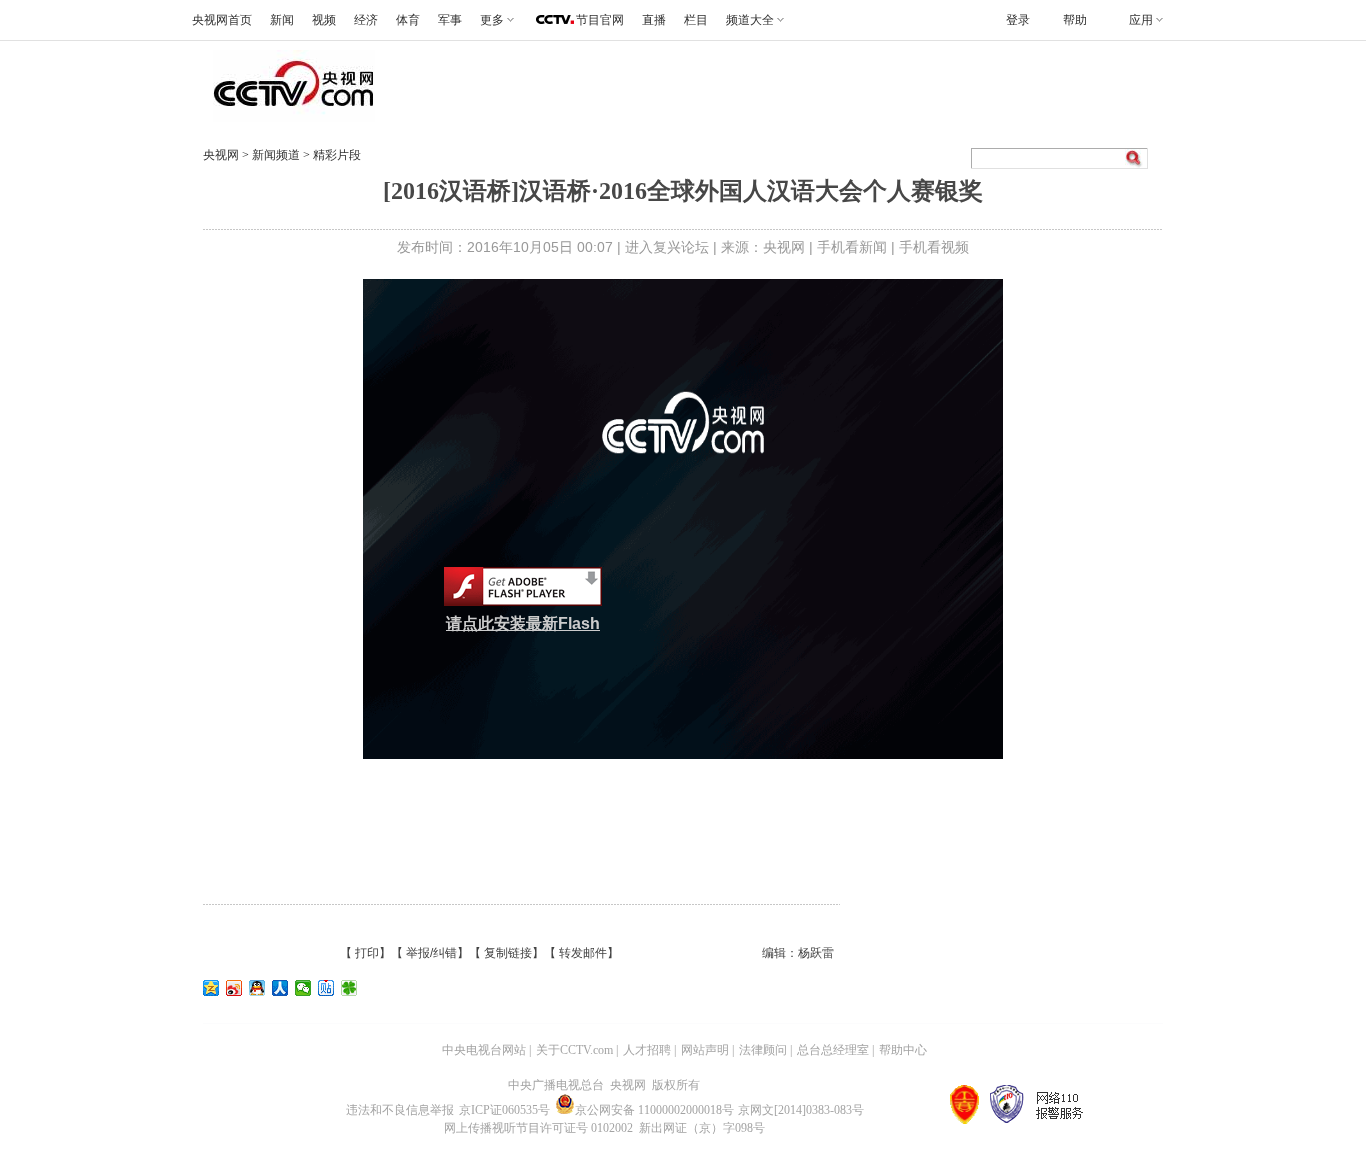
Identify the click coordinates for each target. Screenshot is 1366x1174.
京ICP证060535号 (504, 1110)
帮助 (1075, 20)
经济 (366, 20)
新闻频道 (277, 155)
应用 (1141, 20)
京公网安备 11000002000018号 (654, 1110)
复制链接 (508, 953)
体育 (408, 20)
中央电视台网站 (484, 1050)
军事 (450, 20)
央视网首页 (222, 20)
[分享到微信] (303, 988)
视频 (324, 20)
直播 (654, 20)
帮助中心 (903, 1050)
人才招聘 (647, 1050)
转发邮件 (583, 953)
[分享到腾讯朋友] (349, 988)
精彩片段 (337, 155)
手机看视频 (934, 247)
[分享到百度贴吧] (326, 988)
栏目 (696, 20)
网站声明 (705, 1050)
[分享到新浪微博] (234, 988)
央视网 (221, 155)
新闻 (282, 20)
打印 (367, 953)
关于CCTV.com (574, 1050)
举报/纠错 (431, 953)
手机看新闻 (852, 247)
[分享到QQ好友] (257, 988)
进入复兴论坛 (667, 247)
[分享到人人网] (280, 988)
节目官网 (600, 20)
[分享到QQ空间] (211, 988)
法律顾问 (763, 1050)
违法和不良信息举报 (400, 1110)
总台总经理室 (833, 1050)
